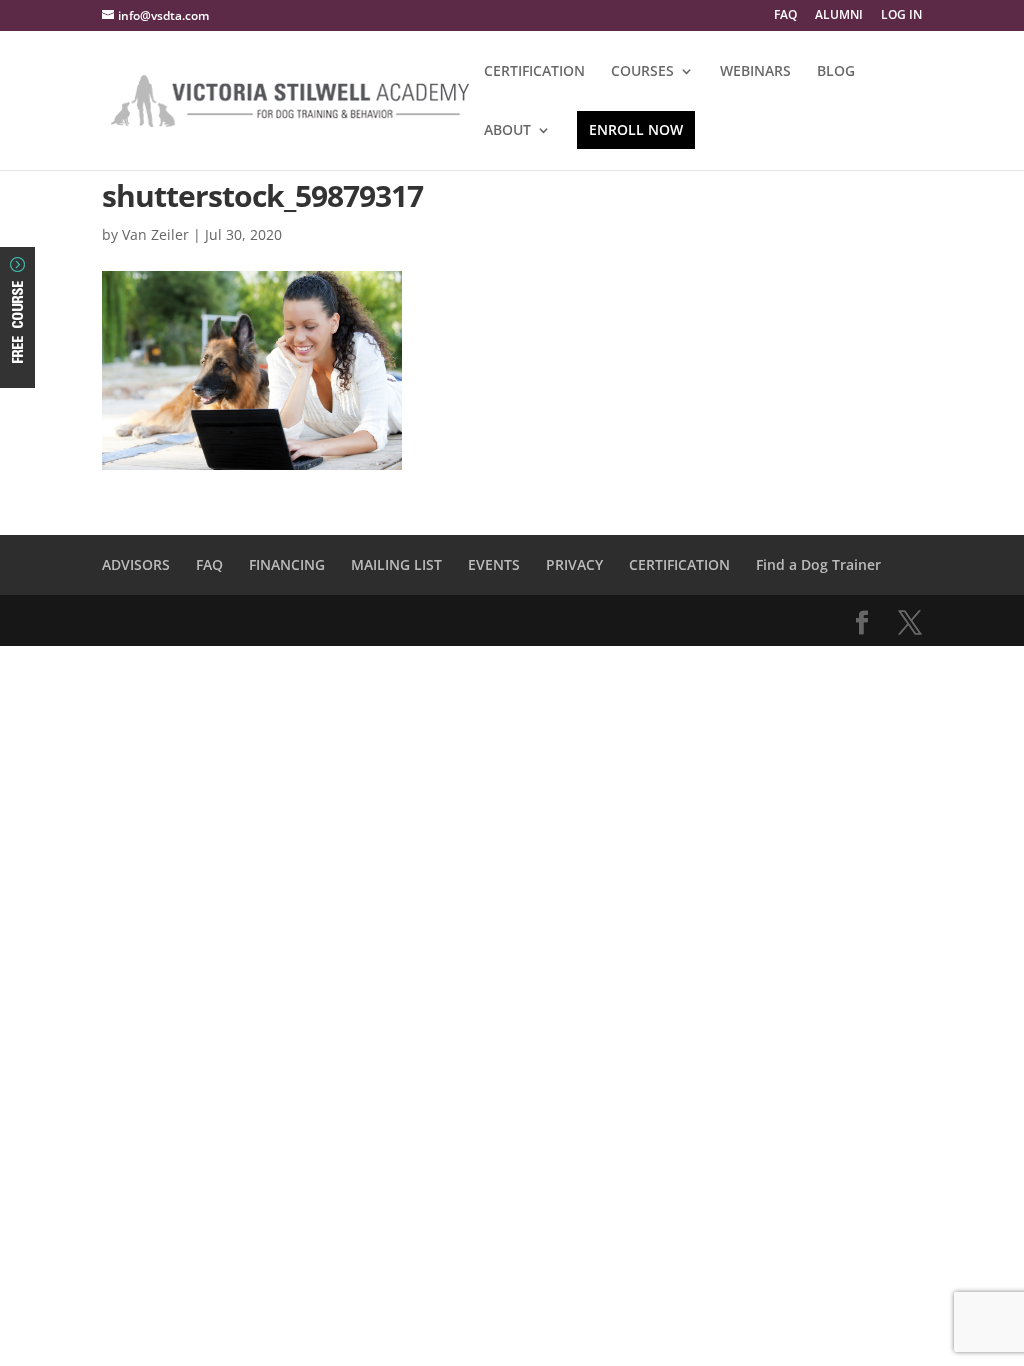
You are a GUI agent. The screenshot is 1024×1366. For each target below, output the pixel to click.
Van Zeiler (155, 234)
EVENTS (494, 564)
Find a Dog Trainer (818, 564)
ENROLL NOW (636, 129)
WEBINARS (755, 72)
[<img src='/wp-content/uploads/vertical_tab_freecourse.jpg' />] (17, 371)
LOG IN (901, 16)
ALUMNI (839, 16)
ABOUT (507, 131)
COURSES (642, 72)
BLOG (836, 72)
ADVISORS (136, 564)
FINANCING (287, 564)
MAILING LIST (396, 564)
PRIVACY (574, 564)
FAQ (785, 16)
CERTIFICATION (534, 72)
